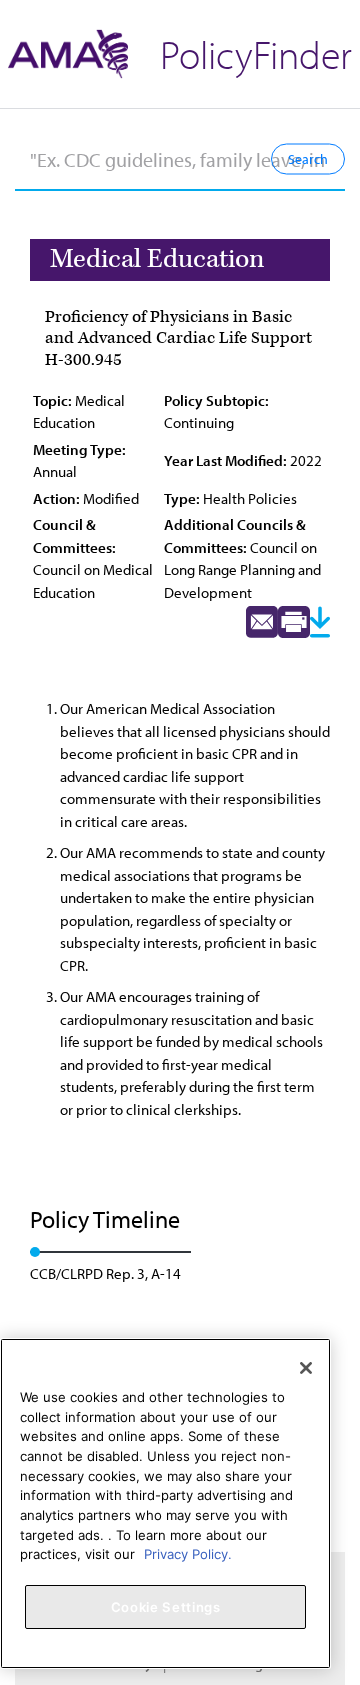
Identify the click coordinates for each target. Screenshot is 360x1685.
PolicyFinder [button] (256, 53)
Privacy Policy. (188, 1554)
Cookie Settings (166, 1607)
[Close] (306, 1368)
